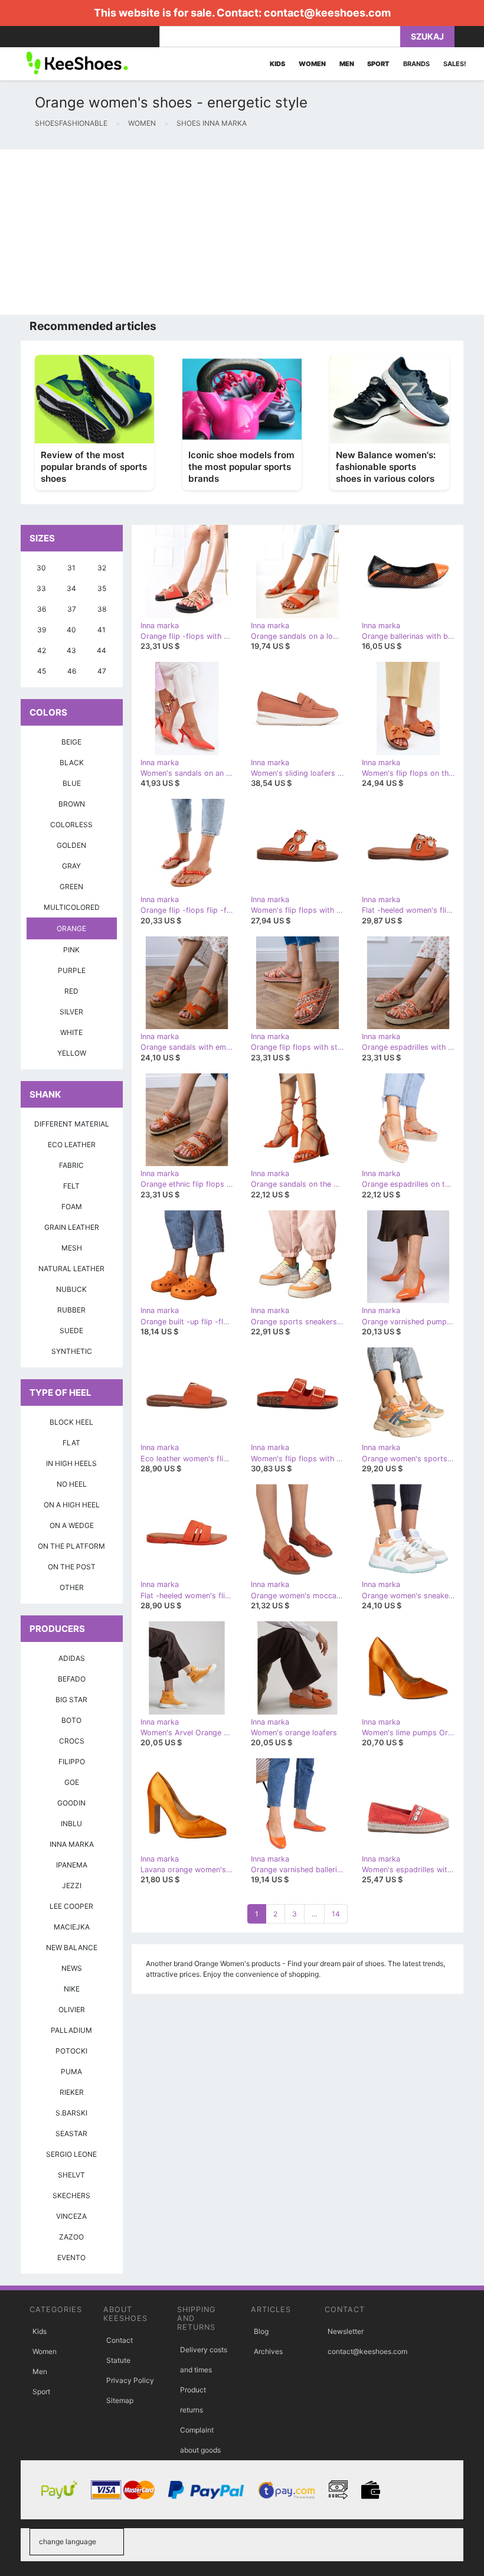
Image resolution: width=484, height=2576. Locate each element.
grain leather (72, 1227)
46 (72, 671)
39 (42, 630)
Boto (71, 1720)
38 (102, 609)
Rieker (72, 2092)
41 (102, 630)
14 (336, 1914)
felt (71, 1186)
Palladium (71, 2030)
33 (41, 588)
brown (72, 804)
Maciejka (72, 1927)
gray (71, 866)
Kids (40, 2331)
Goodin (71, 1803)
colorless (71, 825)
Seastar (71, 2133)
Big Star (71, 1700)
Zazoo (71, 2237)
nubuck (71, 1289)
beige (71, 742)
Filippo (72, 1762)
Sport (41, 2391)
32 (102, 568)
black (72, 763)
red (71, 991)
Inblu (71, 1824)
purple (72, 970)
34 (71, 588)
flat (71, 1443)
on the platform (71, 1546)
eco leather (72, 1145)
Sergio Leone (71, 2154)
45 (42, 671)
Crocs (72, 1741)
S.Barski (71, 2113)
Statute (118, 2360)
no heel (72, 1484)
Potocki (71, 2051)
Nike (72, 1989)
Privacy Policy (130, 2380)
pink (71, 950)
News (72, 1968)
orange (71, 928)
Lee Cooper (71, 1906)
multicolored (72, 907)
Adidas (72, 1658)
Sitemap (120, 2400)
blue (72, 783)
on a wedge (72, 1525)
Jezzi (72, 1886)
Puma (71, 2071)
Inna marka (72, 1844)
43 (71, 650)
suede (71, 1331)
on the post (72, 1567)
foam (72, 1207)
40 (71, 630)
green (71, 887)
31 (71, 568)
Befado (72, 1679)
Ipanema (72, 1865)
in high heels (71, 1463)
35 (102, 588)
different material (72, 1124)
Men (40, 2371)
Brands (416, 64)
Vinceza (71, 2216)
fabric (71, 1165)
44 (102, 650)
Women (45, 2351)
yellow (72, 1053)
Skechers (71, 2195)
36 (42, 609)
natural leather (71, 1269)
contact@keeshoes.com (327, 13)
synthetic (72, 1351)
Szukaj (427, 36)
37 (72, 609)
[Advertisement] (242, 232)
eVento (71, 2257)
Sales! (455, 64)
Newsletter (346, 2331)
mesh (72, 1248)
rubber (71, 1310)
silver (71, 1012)
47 (102, 671)
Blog (261, 2331)
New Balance (72, 1947)
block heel (71, 1422)
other (72, 1587)
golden (71, 845)
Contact (120, 2340)
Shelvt (71, 2175)
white (71, 1032)
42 (42, 650)
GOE (72, 1782)
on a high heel (72, 1505)
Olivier (72, 2009)
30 (41, 568)
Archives (268, 2351)
